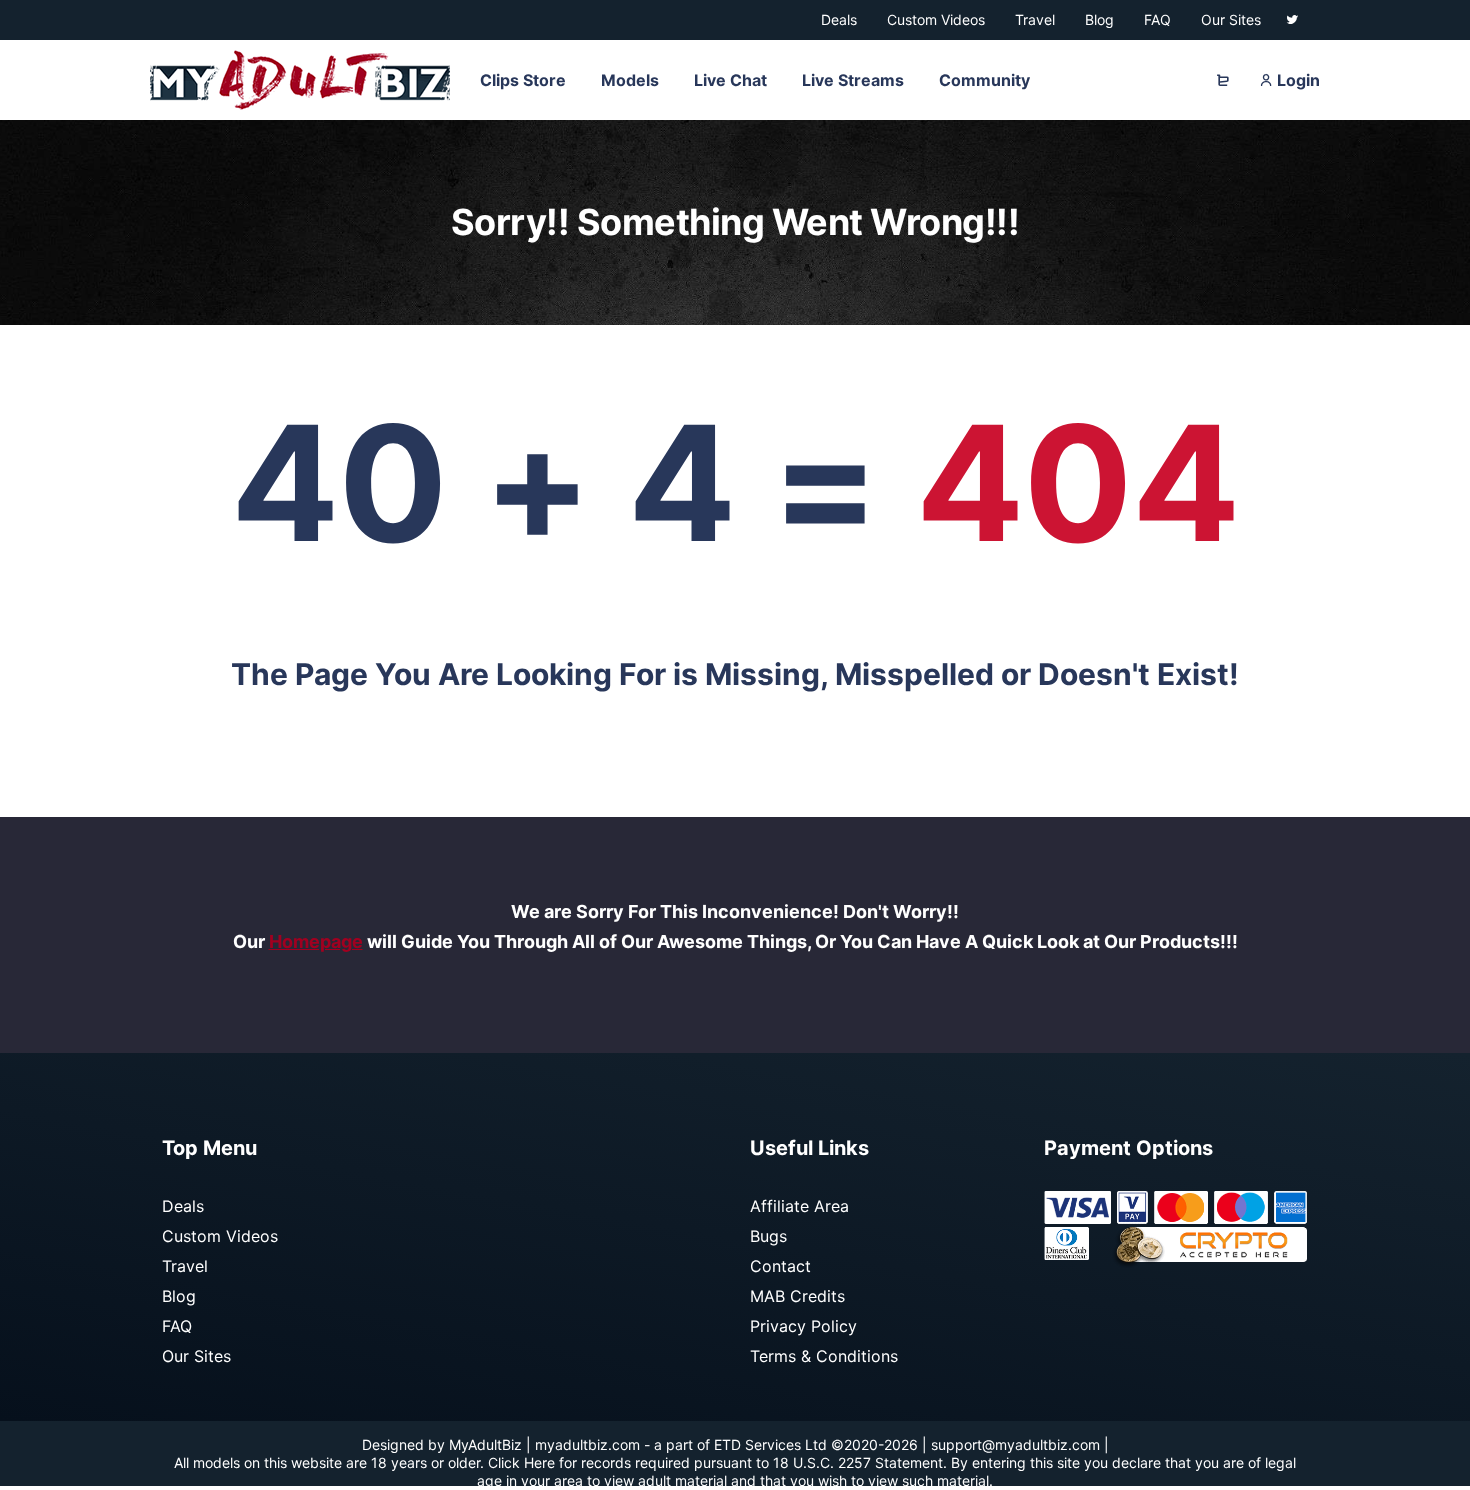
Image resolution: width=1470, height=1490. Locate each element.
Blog (179, 1296)
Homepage (316, 941)
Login (1296, 80)
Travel (185, 1266)
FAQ (177, 1326)
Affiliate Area (799, 1206)
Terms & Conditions (824, 1356)
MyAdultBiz (485, 1444)
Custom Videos (220, 1236)
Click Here (521, 1462)
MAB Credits (797, 1296)
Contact (780, 1266)
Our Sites (196, 1356)
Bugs (768, 1236)
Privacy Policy (803, 1326)
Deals (183, 1206)
